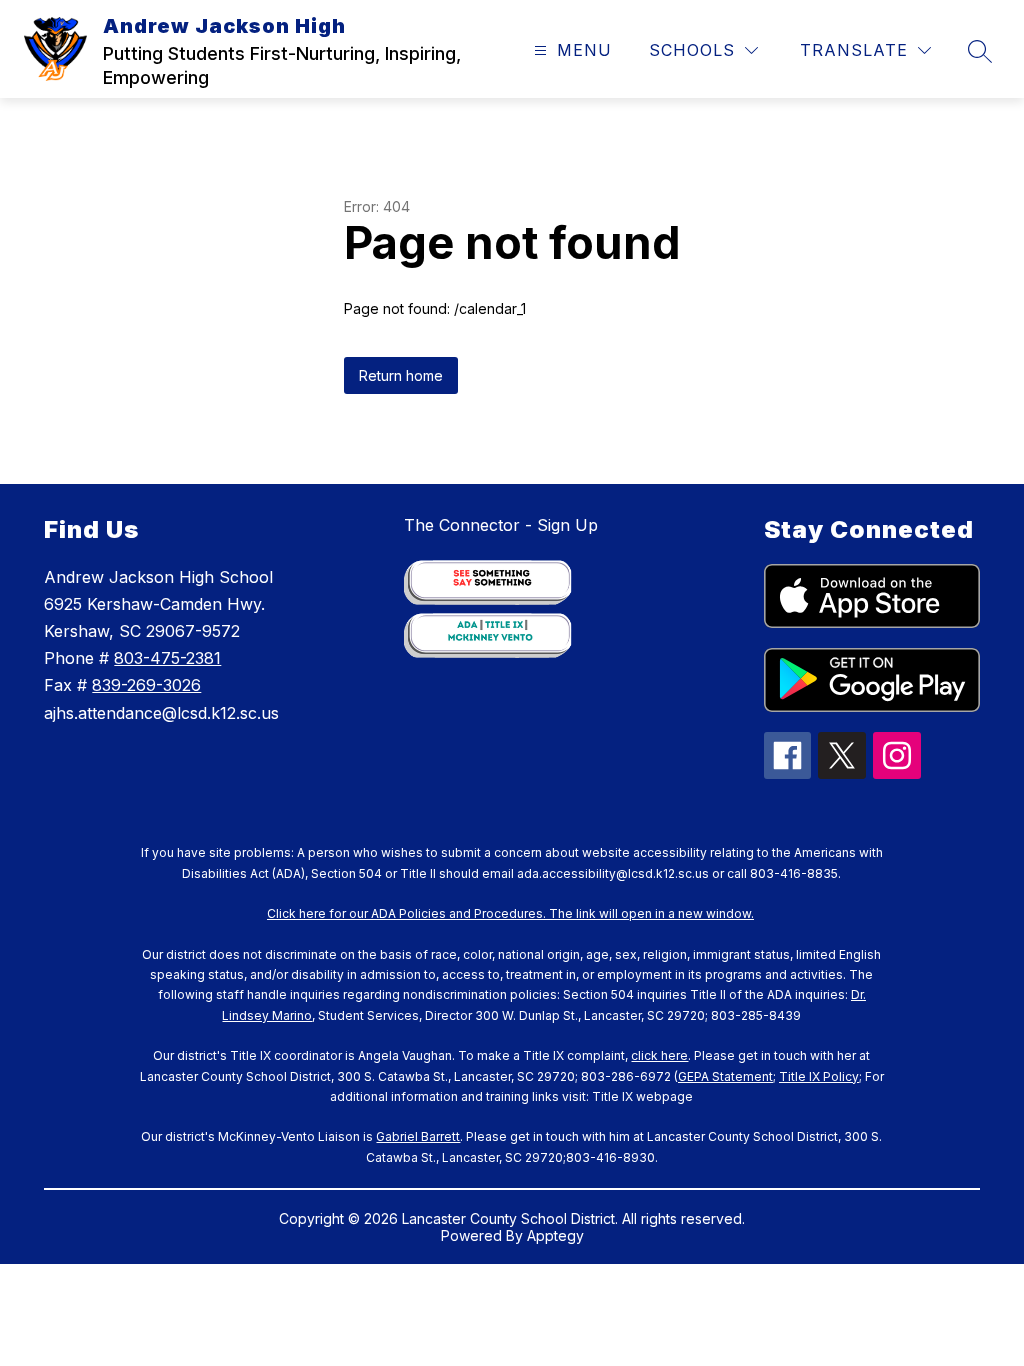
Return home (401, 375)
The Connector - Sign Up (501, 525)
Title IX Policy (819, 1076)
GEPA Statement (725, 1076)
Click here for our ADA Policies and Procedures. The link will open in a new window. (510, 913)
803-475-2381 (167, 658)
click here (659, 1055)
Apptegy (555, 1235)
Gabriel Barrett (418, 1136)
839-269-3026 (146, 685)
